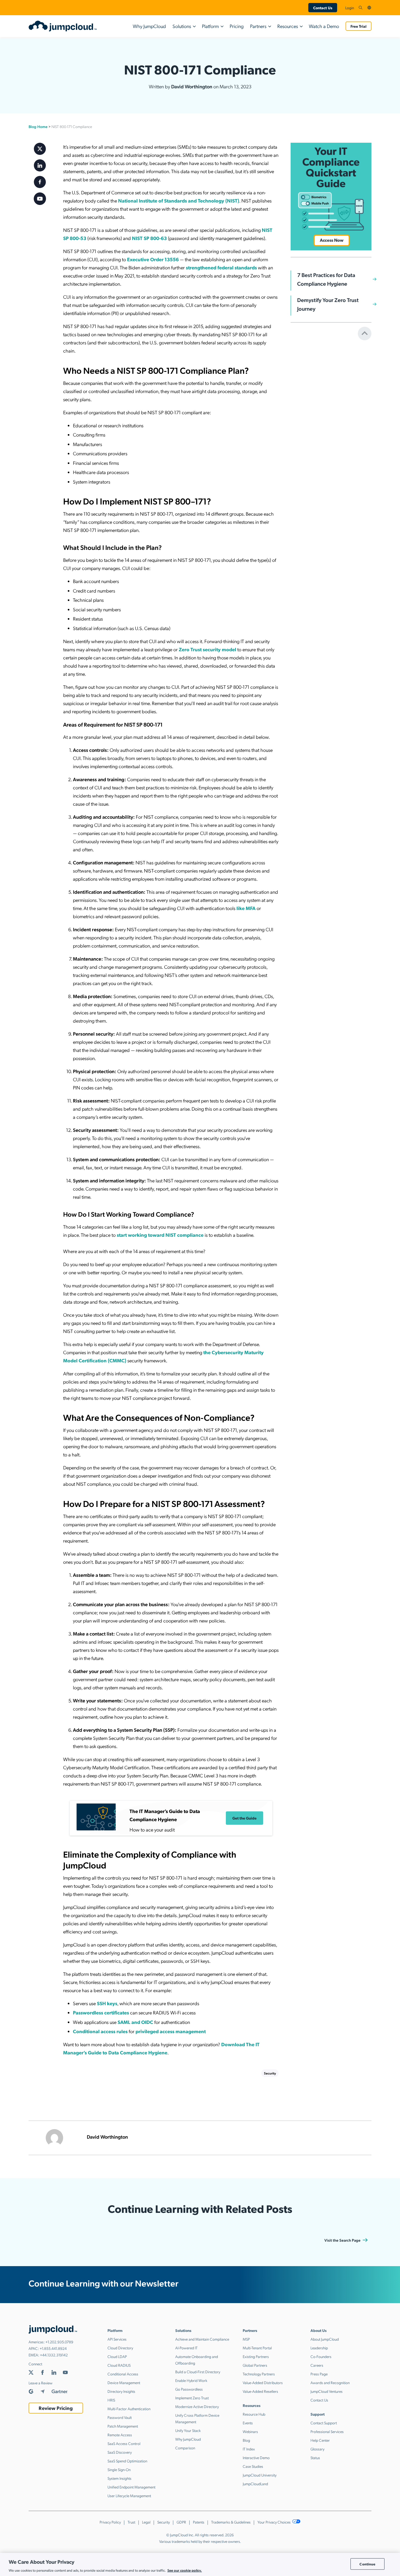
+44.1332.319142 (54, 2355)
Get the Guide (244, 1818)
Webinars (250, 2431)
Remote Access (120, 2435)
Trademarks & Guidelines (231, 2522)
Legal (146, 2522)
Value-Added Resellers (260, 2391)
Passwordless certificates (101, 2012)
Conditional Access (123, 2374)
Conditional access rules (100, 2031)
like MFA (246, 908)
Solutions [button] (182, 26)
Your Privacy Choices (274, 2522)
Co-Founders (321, 2356)
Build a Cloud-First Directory (198, 2372)
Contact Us (323, 8)
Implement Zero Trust (192, 2398)
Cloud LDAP (117, 2356)
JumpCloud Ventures (327, 2391)
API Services (117, 2339)
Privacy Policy (110, 2522)
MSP (246, 2339)
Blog (246, 2440)
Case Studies (253, 2466)
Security (270, 2073)
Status (315, 2457)
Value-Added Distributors (263, 2382)
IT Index (249, 2449)
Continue (367, 2564)
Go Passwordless (189, 2389)
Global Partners (255, 2365)
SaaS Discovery (120, 2452)
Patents (199, 2522)
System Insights (119, 2478)
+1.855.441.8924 (53, 2348)
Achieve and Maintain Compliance (202, 2339)
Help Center (320, 2440)
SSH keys (107, 2003)
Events (248, 2423)
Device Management (124, 2382)
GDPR (181, 2522)
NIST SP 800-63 (149, 238)
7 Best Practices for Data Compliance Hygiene (326, 279)
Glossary (317, 2449)
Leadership (319, 2348)
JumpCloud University (260, 2475)
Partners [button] (258, 26)
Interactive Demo (256, 2457)
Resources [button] (288, 26)
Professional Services (327, 2431)
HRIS (111, 2400)
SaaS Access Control (124, 2443)
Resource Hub (254, 2414)
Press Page (319, 2374)
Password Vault (120, 2417)
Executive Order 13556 (153, 259)
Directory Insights (121, 2391)
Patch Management (123, 2426)
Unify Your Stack (188, 2430)
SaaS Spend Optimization (127, 2461)
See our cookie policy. (185, 2570)
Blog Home (38, 126)
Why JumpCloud (149, 26)
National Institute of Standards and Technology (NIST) (179, 200)
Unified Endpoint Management (131, 2487)
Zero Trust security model (207, 649)
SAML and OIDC (135, 2022)
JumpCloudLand (255, 2484)
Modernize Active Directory (197, 2406)
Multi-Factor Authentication (129, 2409)
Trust (131, 2522)
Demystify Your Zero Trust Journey (328, 304)
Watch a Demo (324, 26)
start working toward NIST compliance (160, 1235)
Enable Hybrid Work (191, 2380)
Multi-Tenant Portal (257, 2348)
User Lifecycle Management (129, 2496)
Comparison (185, 2448)
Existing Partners (256, 2356)
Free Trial (359, 26)
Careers (317, 2365)
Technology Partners (259, 2374)
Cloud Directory (120, 2348)
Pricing (237, 26)
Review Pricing (56, 2408)
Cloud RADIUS (119, 2365)
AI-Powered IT (186, 2348)
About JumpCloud (325, 2339)
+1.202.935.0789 (59, 2342)
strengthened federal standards (221, 267)
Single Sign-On (119, 2469)
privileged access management (171, 2031)
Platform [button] (210, 26)
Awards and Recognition (330, 2382)
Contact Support (324, 2423)
